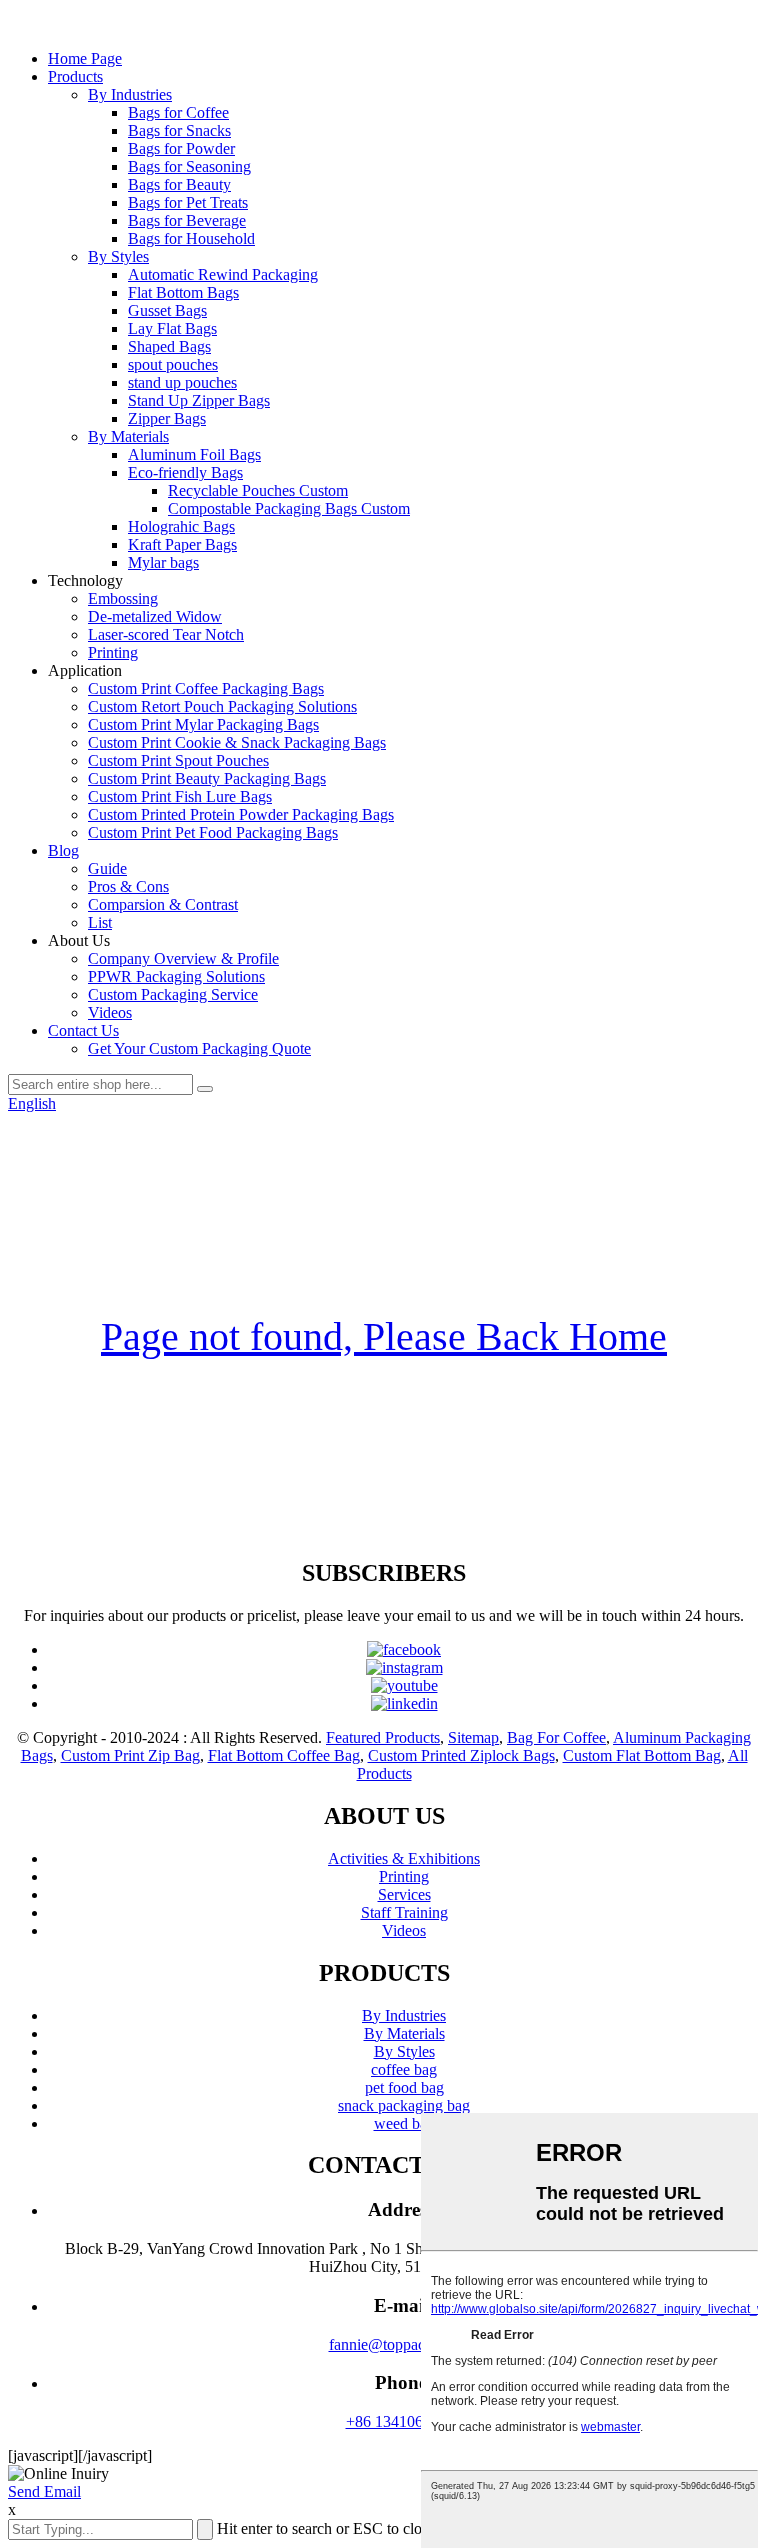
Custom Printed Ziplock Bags (461, 1755)
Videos (110, 1012)
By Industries (130, 94)
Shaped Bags (169, 346)
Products (75, 76)
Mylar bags (163, 562)
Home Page (85, 58)
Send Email (44, 2491)
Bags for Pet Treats (188, 202)
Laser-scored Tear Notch (166, 634)
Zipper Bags (167, 418)
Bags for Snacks (179, 130)
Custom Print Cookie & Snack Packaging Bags (237, 742)
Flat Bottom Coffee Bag (284, 1755)
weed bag (404, 2123)
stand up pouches (182, 382)
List (100, 922)
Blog (63, 850)
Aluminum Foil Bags (194, 454)
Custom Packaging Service (173, 994)
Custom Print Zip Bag (130, 1755)
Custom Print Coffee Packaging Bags (206, 688)
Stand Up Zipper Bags (199, 400)
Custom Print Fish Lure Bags (180, 796)
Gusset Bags (167, 310)
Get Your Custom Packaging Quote (199, 1048)
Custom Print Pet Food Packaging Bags (213, 832)
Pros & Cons (128, 886)
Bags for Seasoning (189, 166)
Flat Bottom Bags (183, 292)
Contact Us (83, 1030)
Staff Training (404, 1912)
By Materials (128, 436)
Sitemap (473, 1737)
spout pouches (173, 364)
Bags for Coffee (178, 112)
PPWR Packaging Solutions (176, 976)
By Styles (118, 256)
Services (404, 1894)
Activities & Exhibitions (404, 1858)
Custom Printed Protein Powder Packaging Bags (241, 814)
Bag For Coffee (556, 1737)
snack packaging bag (404, 2105)
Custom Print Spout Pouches (178, 760)
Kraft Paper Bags (182, 544)
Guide (107, 868)
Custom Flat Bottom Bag (642, 1755)
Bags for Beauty (179, 184)
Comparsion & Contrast (163, 904)
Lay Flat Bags (172, 328)
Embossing (123, 598)
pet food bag (404, 2087)
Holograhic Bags (181, 526)
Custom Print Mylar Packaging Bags (203, 724)
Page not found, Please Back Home (384, 1336)
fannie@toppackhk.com (404, 2344)
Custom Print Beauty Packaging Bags (207, 778)
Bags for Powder (181, 148)
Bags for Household (191, 238)
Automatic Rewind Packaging (223, 274)
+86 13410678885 (404, 2421)
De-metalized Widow (155, 616)
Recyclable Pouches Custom (258, 490)
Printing (113, 652)
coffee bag (404, 2069)
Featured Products (383, 1737)
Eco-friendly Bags (185, 472)
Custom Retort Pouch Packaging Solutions (222, 706)
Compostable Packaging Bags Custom (289, 508)
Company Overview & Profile (183, 958)
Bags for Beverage (187, 220)
